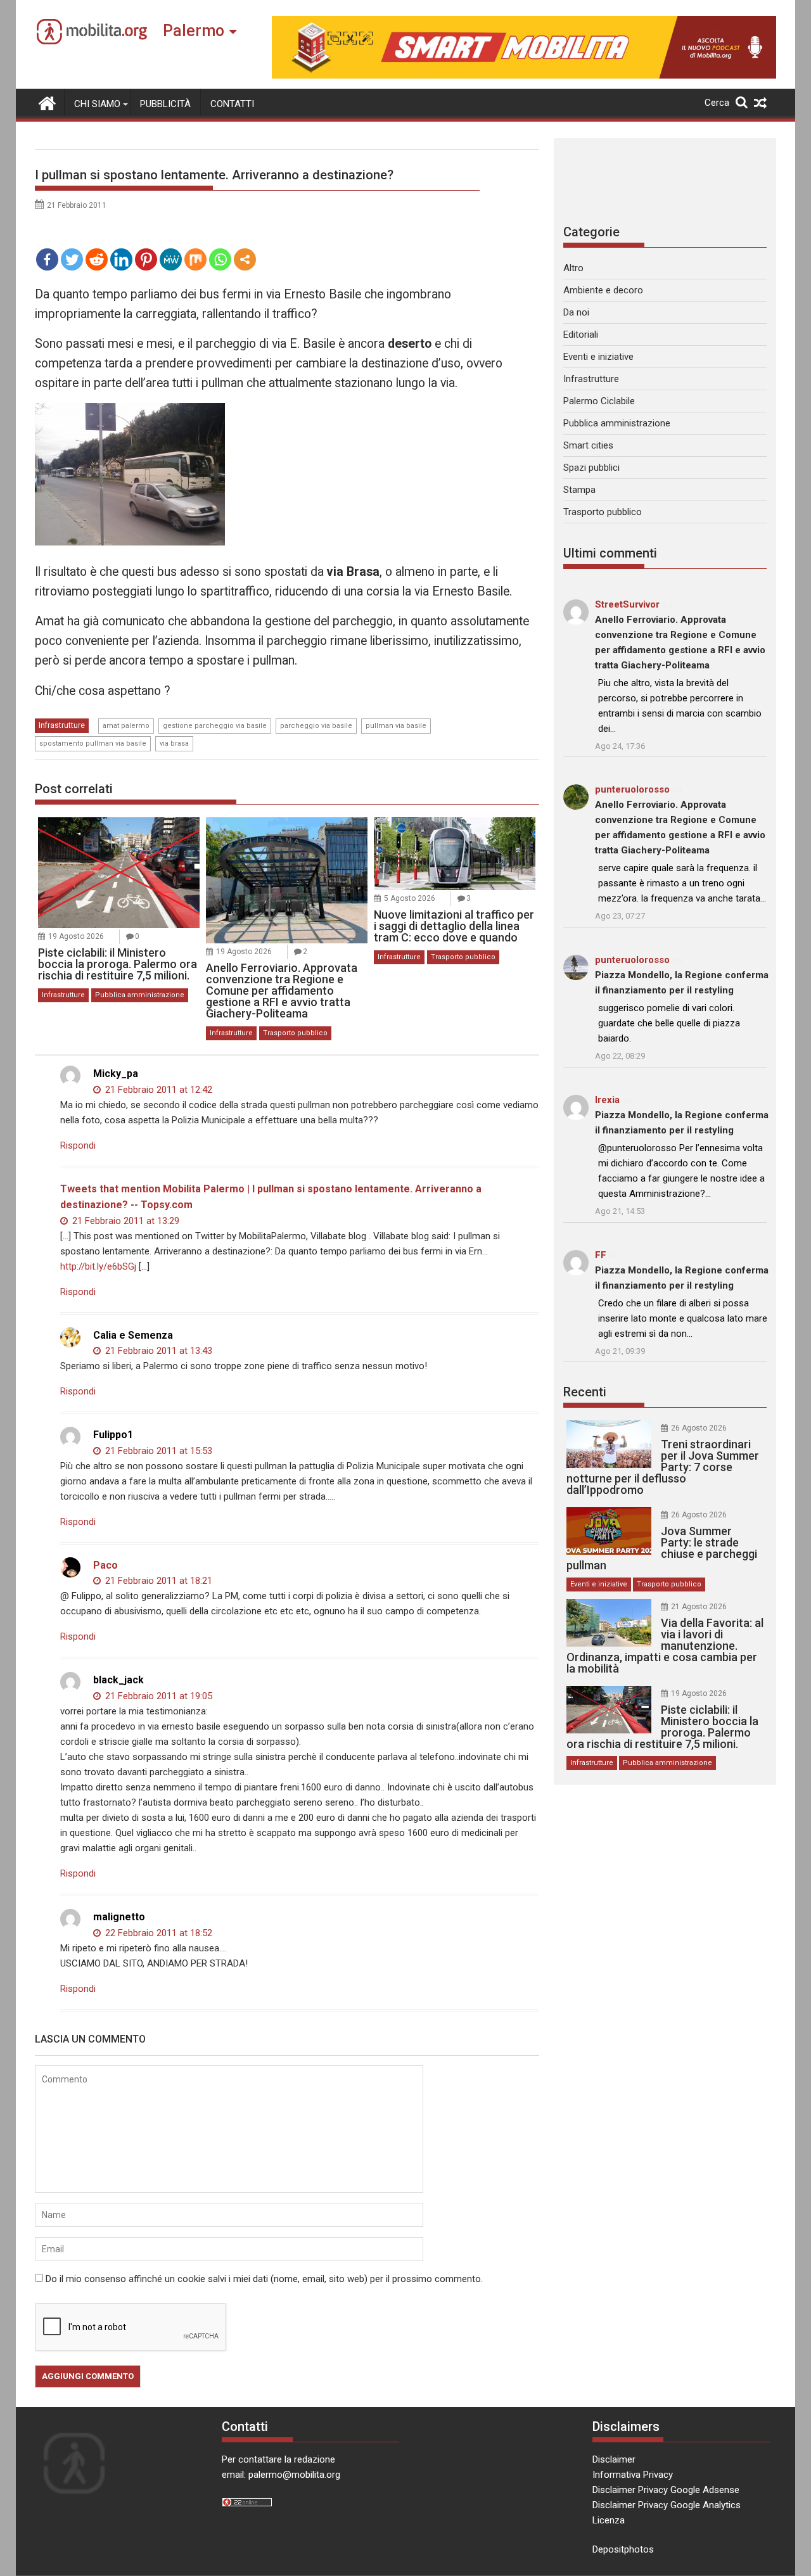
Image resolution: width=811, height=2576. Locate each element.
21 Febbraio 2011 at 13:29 (125, 1221)
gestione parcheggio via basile (215, 726)
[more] (245, 259)
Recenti (585, 1392)
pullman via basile (396, 726)
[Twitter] (72, 259)
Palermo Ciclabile (599, 401)
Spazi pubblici (591, 468)
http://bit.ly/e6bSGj (98, 1266)
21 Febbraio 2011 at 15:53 (157, 1451)
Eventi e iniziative (598, 357)
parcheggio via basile (316, 726)
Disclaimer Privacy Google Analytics (667, 2505)
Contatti (232, 104)
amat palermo (126, 726)
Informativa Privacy (633, 2475)
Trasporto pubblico (295, 1033)
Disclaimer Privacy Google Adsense (666, 2490)
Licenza (609, 2520)
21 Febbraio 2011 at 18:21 (157, 1581)
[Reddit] (97, 259)
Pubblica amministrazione (140, 995)
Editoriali (581, 335)
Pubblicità (165, 104)
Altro (573, 268)
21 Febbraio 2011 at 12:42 (157, 1090)
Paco (105, 1565)
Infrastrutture (62, 725)
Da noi (576, 312)
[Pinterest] (146, 259)
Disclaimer (614, 2459)
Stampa (579, 490)
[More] (245, 259)
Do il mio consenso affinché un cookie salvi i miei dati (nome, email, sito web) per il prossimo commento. (264, 2279)
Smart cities (588, 445)
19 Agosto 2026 (76, 936)
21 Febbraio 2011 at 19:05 (157, 1696)
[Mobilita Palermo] (47, 102)
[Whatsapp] (220, 259)
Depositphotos (623, 2549)
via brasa (174, 743)
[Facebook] (47, 259)
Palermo (194, 31)
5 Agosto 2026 (410, 898)
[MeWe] (171, 259)
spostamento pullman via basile (93, 743)
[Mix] (195, 259)
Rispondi (78, 1145)
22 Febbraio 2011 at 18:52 (157, 1933)
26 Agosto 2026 (699, 1428)
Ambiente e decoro (603, 290)
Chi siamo (97, 104)
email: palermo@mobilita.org (281, 2475)
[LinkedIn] (121, 259)
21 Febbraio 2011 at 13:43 (157, 1351)
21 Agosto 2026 (699, 1607)
